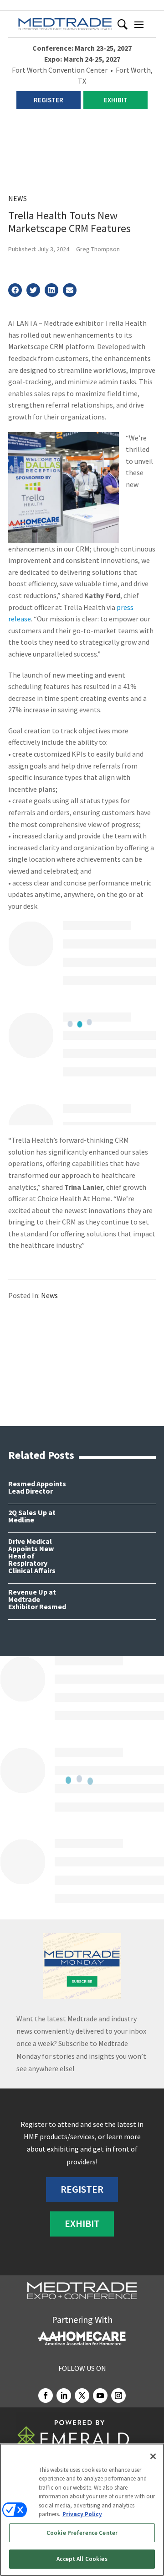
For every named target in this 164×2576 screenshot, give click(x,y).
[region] (82, 2510)
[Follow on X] (82, 2396)
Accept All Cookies (82, 2559)
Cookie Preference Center (82, 2533)
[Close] (153, 2456)
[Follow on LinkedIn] (64, 2396)
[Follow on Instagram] (118, 2396)
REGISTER (49, 100)
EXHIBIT (116, 100)
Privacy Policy (82, 2514)
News (18, 198)
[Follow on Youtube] (100, 2396)
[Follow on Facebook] (46, 2396)
